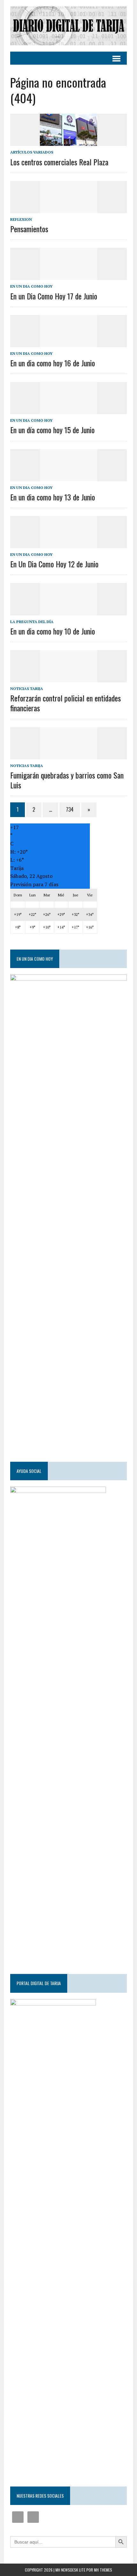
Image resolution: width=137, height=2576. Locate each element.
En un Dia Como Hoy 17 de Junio (54, 296)
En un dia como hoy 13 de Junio (53, 497)
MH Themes (103, 2570)
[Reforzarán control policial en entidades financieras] (68, 678)
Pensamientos (29, 229)
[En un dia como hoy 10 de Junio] (68, 611)
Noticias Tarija (27, 689)
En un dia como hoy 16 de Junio (53, 363)
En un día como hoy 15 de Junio (52, 430)
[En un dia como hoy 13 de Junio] (68, 477)
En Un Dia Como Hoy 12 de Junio (54, 564)
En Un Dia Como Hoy (31, 286)
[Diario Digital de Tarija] (68, 26)
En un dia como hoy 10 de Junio (53, 631)
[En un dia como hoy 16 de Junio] (68, 343)
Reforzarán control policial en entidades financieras (65, 703)
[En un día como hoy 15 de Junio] (68, 410)
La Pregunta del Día (32, 622)
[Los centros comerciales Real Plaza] (68, 142)
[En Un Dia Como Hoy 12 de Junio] (68, 544)
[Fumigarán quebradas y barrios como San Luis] (68, 755)
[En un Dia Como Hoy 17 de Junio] (68, 276)
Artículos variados (32, 152)
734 (70, 809)
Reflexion (21, 219)
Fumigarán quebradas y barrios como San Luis (67, 780)
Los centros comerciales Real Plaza (59, 162)
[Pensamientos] (68, 209)
